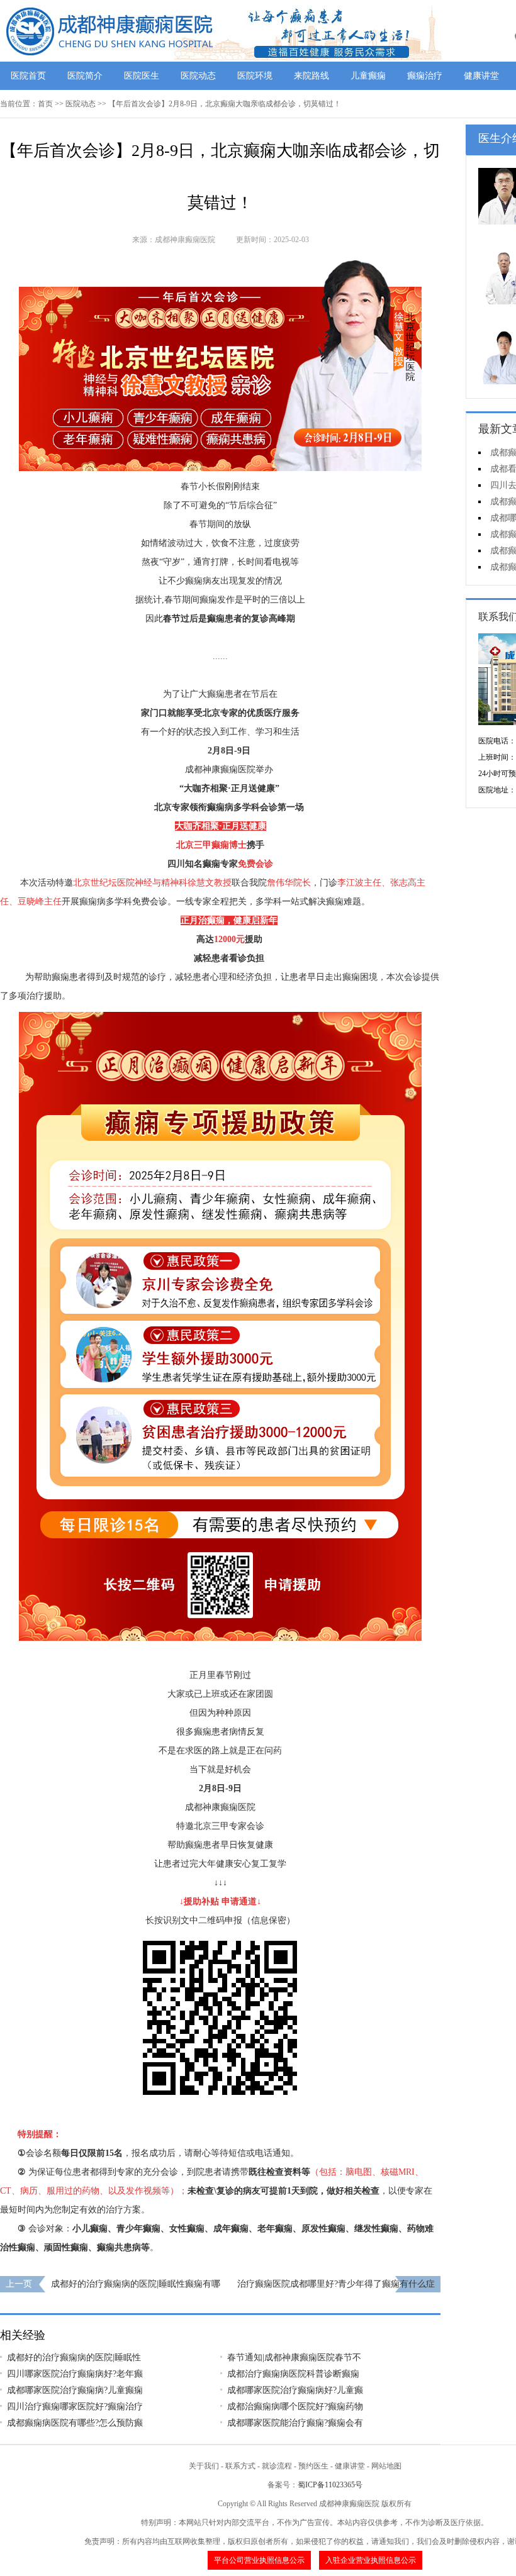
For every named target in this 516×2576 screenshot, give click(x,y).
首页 (45, 104)
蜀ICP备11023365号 (330, 2485)
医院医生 (142, 76)
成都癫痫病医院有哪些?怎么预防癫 (75, 2423)
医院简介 (85, 76)
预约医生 (313, 2466)
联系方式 (240, 2466)
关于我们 (204, 2466)
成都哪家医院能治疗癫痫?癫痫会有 (295, 2423)
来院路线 (311, 76)
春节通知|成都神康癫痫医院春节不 (294, 2357)
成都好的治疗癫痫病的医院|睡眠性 (74, 2357)
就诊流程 (277, 2466)
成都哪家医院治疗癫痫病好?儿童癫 (295, 2390)
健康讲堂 (481, 76)
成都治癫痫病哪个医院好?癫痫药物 (295, 2407)
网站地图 (386, 2466)
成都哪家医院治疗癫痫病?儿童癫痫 (75, 2390)
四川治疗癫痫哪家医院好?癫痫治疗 (75, 2407)
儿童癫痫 (368, 76)
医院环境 (255, 76)
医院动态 (198, 76)
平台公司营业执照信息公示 (259, 2560)
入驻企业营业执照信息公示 (371, 2560)
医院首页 (28, 76)
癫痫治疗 (425, 76)
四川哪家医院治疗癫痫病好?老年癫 (75, 2374)
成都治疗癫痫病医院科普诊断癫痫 (293, 2374)
